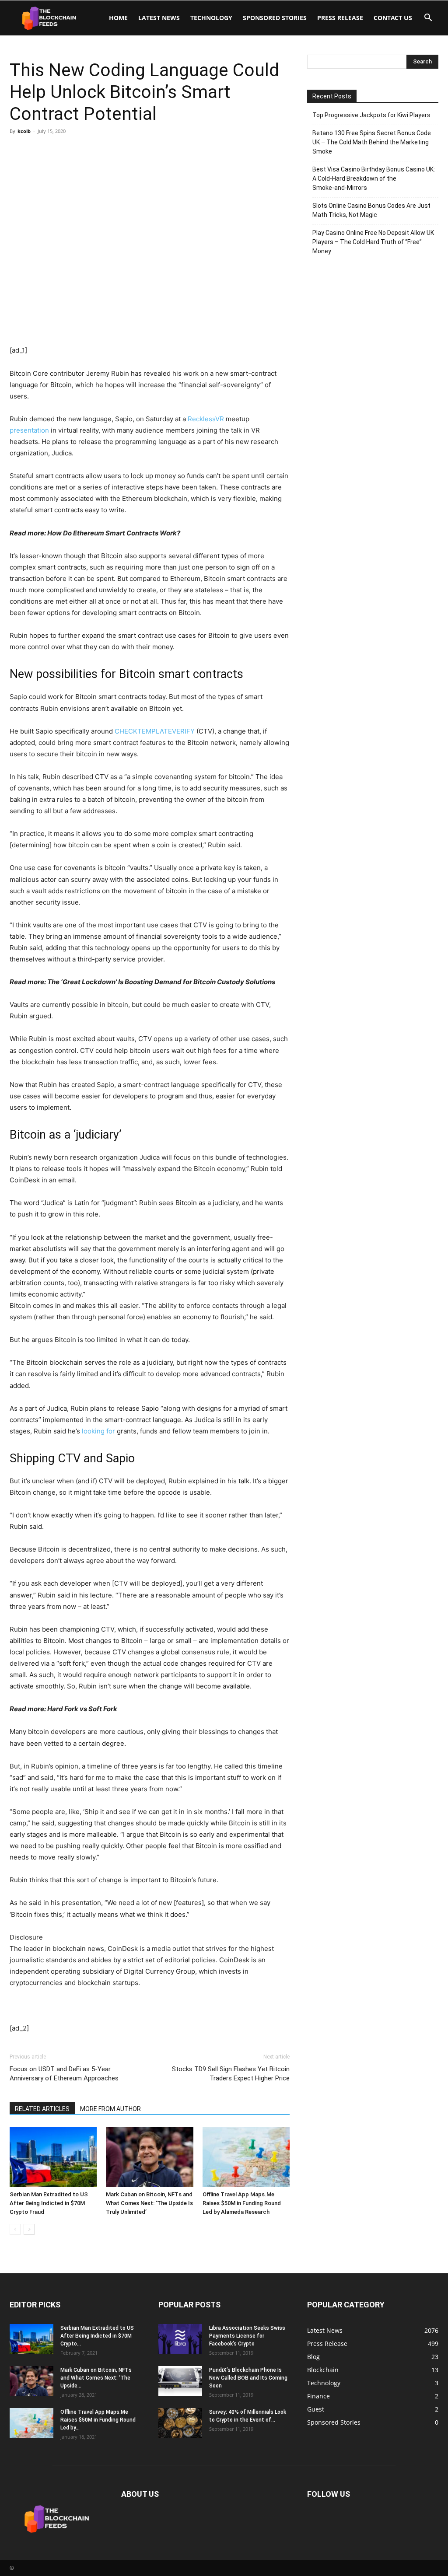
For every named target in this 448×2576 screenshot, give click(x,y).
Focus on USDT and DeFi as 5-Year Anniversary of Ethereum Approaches (64, 2074)
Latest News (159, 18)
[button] (428, 19)
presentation (29, 430)
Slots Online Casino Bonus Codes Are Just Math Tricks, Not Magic (371, 210)
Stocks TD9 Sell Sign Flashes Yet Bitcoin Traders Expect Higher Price (231, 2074)
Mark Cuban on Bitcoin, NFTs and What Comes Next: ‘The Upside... (96, 2378)
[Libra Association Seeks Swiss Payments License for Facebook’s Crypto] (180, 2339)
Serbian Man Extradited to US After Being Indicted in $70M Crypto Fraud (49, 2203)
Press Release (340, 18)
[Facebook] (18, 151)
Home (118, 18)
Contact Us (393, 18)
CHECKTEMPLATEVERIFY (155, 731)
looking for (98, 1431)
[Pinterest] (59, 151)
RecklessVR (206, 419)
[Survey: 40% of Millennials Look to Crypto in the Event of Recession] (180, 2423)
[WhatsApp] (79, 151)
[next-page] (29, 2229)
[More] (99, 151)
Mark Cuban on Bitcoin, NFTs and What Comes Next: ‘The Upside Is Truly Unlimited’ (149, 2203)
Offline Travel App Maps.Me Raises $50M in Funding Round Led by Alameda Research (242, 2203)
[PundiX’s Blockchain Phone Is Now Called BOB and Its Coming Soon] (180, 2381)
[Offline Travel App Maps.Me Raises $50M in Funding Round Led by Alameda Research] (246, 2157)
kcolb (24, 131)
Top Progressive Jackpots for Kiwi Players (371, 115)
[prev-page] (15, 2229)
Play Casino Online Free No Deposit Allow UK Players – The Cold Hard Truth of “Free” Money (373, 242)
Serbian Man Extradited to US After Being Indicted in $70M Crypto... (97, 2336)
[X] (38, 151)
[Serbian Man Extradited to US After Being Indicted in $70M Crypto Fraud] (53, 2157)
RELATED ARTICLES (42, 2109)
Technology (211, 18)
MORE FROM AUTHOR (110, 2109)
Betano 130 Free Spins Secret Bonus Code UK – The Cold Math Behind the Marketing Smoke (372, 142)
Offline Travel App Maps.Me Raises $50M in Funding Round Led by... (98, 2420)
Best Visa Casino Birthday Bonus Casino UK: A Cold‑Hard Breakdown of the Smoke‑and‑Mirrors (374, 178)
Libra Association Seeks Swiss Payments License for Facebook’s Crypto (247, 2336)
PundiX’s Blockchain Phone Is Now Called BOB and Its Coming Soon (248, 2378)
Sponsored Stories (275, 18)
